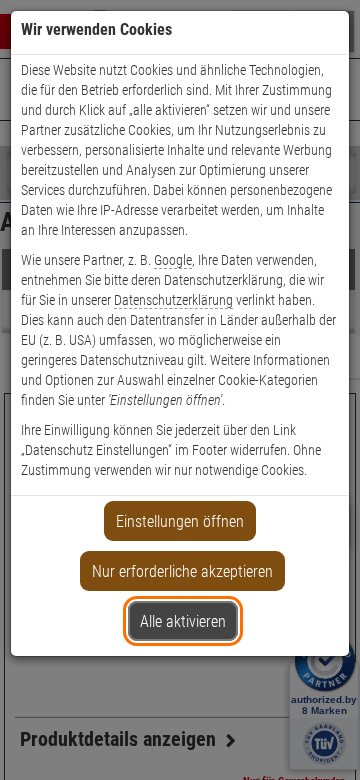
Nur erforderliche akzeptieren (182, 571)
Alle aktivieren (183, 621)
